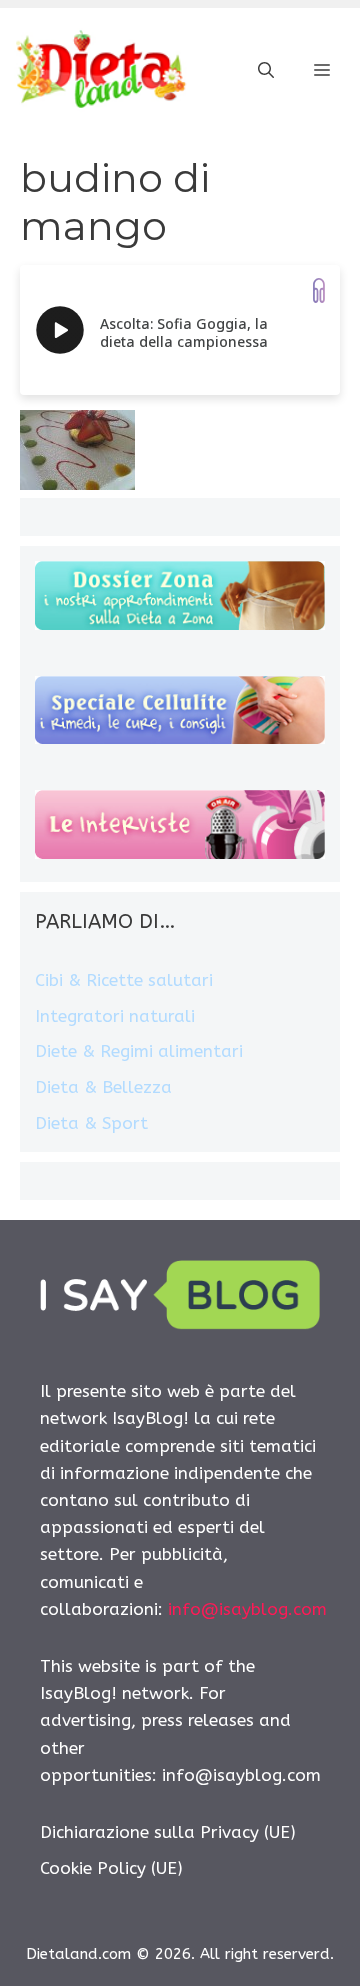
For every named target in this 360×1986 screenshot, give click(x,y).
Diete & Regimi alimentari (139, 1051)
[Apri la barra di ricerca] (266, 71)
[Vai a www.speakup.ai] (319, 290)
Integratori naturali (115, 1016)
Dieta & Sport (91, 1123)
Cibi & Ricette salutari (124, 980)
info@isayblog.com (247, 1609)
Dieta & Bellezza (103, 1087)
